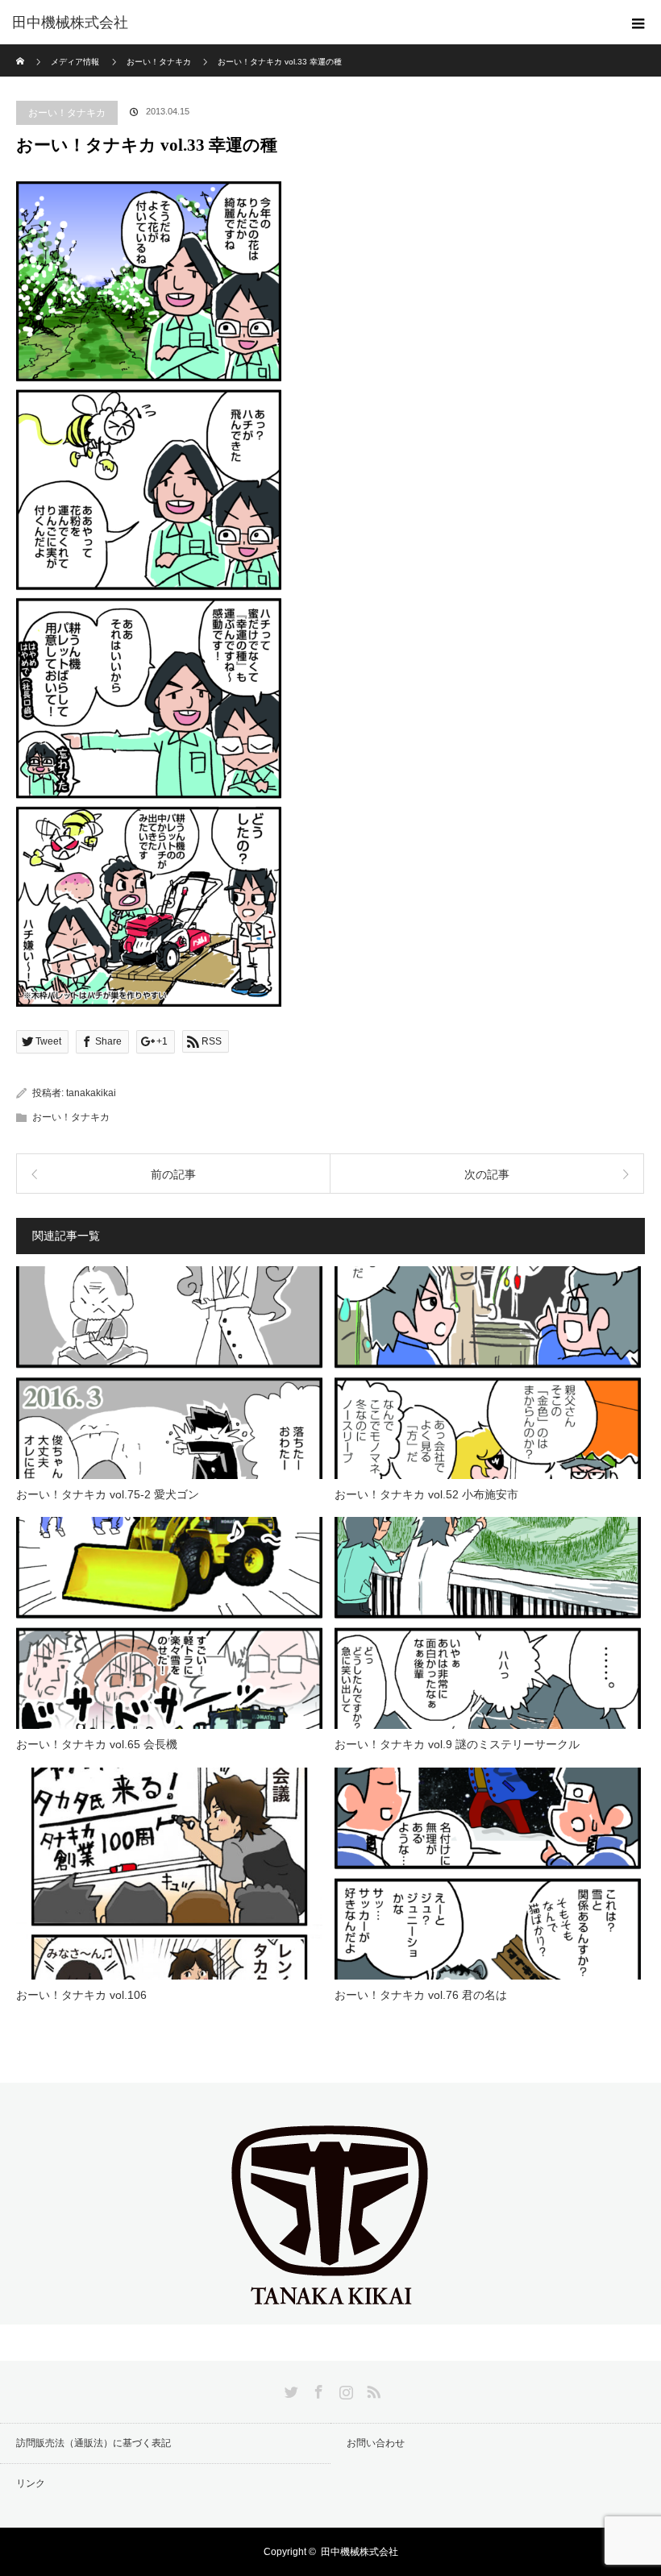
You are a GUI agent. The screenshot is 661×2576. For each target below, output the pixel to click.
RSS (372, 2389)
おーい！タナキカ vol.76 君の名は (421, 1995)
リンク (31, 2483)
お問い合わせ (376, 2443)
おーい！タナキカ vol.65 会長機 (97, 1744)
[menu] (638, 23)
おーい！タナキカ (67, 113)
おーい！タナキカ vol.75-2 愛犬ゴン (108, 1494)
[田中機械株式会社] (330, 2311)
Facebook (317, 2389)
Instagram (344, 2389)
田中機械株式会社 (70, 23)
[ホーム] (21, 50)
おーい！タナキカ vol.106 (81, 1995)
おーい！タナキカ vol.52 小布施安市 (426, 1494)
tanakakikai (91, 1093)
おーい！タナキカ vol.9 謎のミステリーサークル (457, 1744)
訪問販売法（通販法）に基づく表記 (94, 2443)
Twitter (289, 2389)
